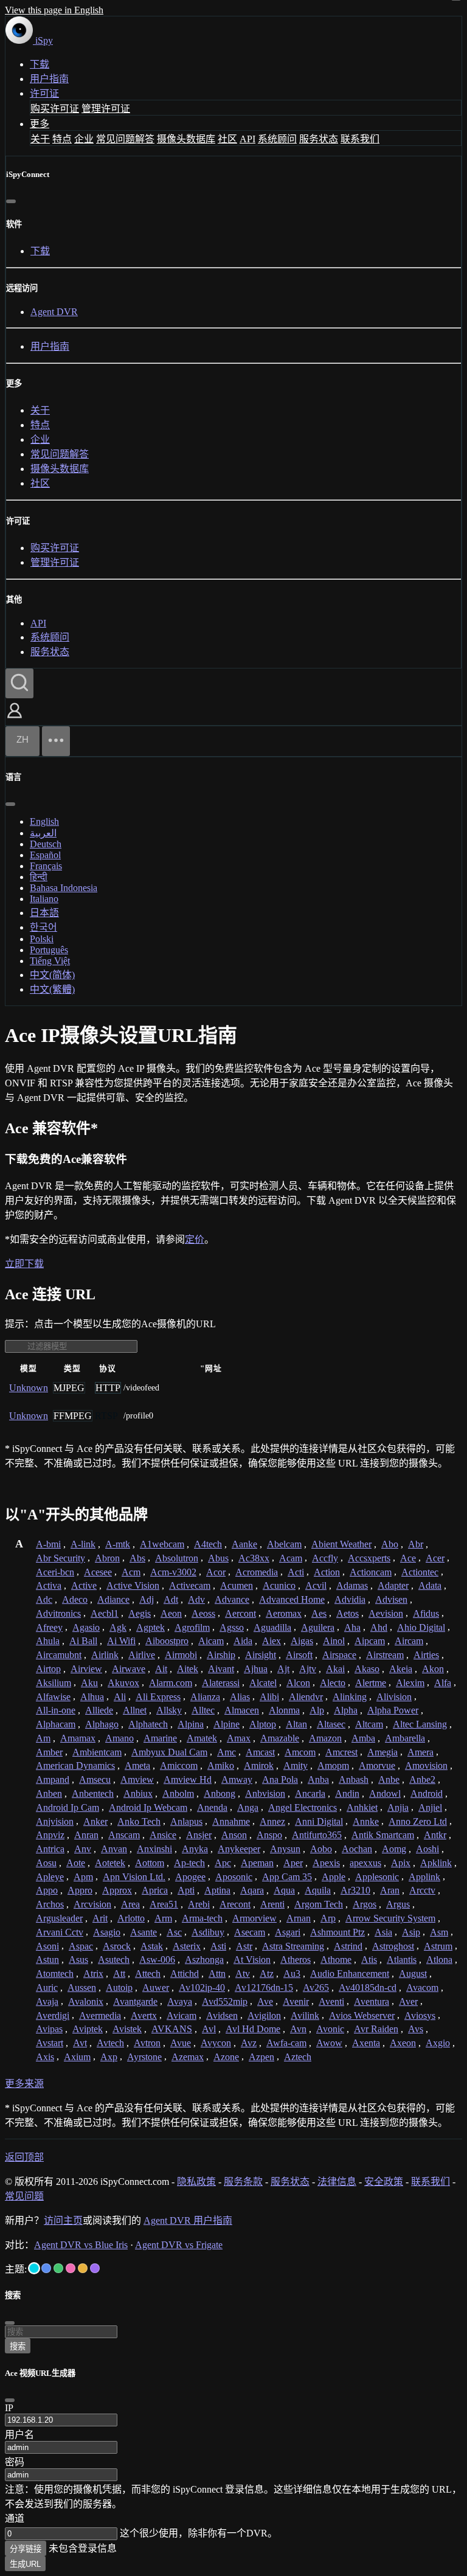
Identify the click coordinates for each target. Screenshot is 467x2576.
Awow (329, 2043)
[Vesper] (95, 2268)
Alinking (350, 1697)
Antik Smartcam (383, 1835)
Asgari (288, 1932)
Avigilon (264, 2015)
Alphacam (56, 1724)
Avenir (296, 2001)
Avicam (182, 2015)
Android (427, 1793)
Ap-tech (189, 1863)
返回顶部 (24, 2157)
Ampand (53, 1779)
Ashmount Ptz (337, 1932)
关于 (40, 139)
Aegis (140, 1613)
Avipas (49, 2029)
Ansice (163, 1835)
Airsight (261, 1655)
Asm (439, 1932)
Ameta (137, 1765)
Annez (272, 1821)
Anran (86, 1835)
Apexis (326, 1863)
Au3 (292, 1974)
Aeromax (284, 1613)
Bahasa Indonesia (64, 888)
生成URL (25, 2564)
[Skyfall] (58, 2268)
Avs (416, 2029)
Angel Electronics (303, 1807)
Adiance (113, 1599)
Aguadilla (272, 1627)
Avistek (127, 2029)
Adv (196, 1599)
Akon (433, 1669)
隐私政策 (196, 2182)
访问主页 (63, 2220)
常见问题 (24, 2196)
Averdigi (53, 2015)
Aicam (211, 1641)
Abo (390, 1544)
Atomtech (55, 1974)
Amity (296, 1765)
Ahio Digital (421, 1627)
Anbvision (265, 1793)
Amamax (78, 1738)
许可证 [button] (44, 93)
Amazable (280, 1738)
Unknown (29, 1388)
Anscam (124, 1835)
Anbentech (93, 1793)
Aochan (357, 1849)
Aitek (188, 1669)
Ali (120, 1697)
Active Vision (133, 1585)
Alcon (298, 1683)
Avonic (330, 2029)
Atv (243, 1974)
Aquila (318, 1890)
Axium (77, 2057)
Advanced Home (292, 1599)
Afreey (49, 1627)
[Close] (10, 2400)
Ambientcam (97, 1752)
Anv (83, 1849)
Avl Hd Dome (253, 2029)
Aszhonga (204, 1960)
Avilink (305, 2015)
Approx (117, 1890)
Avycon (216, 2043)
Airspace (339, 1655)
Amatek (202, 1738)
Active (84, 1585)
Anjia (398, 1807)
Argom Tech (319, 1904)
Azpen (261, 2057)
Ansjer (199, 1835)
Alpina (191, 1724)
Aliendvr (306, 1697)
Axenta (366, 2043)
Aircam (409, 1641)
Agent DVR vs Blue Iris (81, 2245)
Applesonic (377, 1877)
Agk (118, 1627)
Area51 (164, 1904)
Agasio (86, 1627)
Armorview (254, 1918)
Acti (296, 1572)
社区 (227, 139)
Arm (163, 1918)
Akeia (401, 1669)
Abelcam (284, 1544)
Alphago (102, 1724)
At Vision (252, 1960)
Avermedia (100, 2015)
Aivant (221, 1669)
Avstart (50, 2043)
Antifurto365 (317, 1835)
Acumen (237, 1585)
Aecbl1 (105, 1613)
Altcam (369, 1724)
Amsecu (95, 1779)
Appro (80, 1890)
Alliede (99, 1710)
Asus (78, 1960)
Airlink (105, 1655)
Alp (317, 1710)
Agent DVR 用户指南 (188, 2220)
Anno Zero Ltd (418, 1821)
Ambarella (405, 1738)
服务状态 (319, 139)
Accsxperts (369, 1558)
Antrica (50, 1849)
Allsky (169, 1710)
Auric (47, 1988)
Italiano (44, 899)
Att (119, 1974)
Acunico (279, 1585)
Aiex (272, 1641)
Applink (424, 1877)
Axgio (438, 2043)
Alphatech (148, 1724)
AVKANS (172, 2029)
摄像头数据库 (186, 139)
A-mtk (118, 1544)
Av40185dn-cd (368, 1988)
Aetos (348, 1613)
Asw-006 (157, 1960)
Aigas (302, 1641)
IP (9, 2408)
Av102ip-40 (202, 1988)
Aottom (150, 1863)
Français (46, 866)
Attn (217, 1974)
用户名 (19, 2435)
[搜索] (19, 683)
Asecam (250, 1932)
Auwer (156, 1988)
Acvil (316, 1585)
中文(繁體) (52, 989)
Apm (83, 1877)
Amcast (260, 1752)
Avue (181, 2043)
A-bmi (48, 1544)
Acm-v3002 (173, 1572)
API (247, 139)
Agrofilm (192, 1627)
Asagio (107, 1932)
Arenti (272, 1904)
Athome (336, 1960)
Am (43, 1738)
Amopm (333, 1765)
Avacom (422, 1988)
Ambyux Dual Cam (169, 1752)
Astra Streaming (293, 1946)
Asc (174, 1932)
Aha (352, 1627)
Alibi (269, 1697)
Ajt (283, 1669)
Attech (148, 1974)
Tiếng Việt (50, 961)
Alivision (394, 1697)
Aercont (240, 1613)
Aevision (386, 1613)
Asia (383, 1932)
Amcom (300, 1752)
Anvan (114, 1849)
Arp (328, 1918)
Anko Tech (139, 1821)
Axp (109, 2057)
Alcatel (263, 1683)
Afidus (426, 1613)
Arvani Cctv (60, 1932)
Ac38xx (254, 1558)
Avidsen (222, 2015)
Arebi (199, 1904)
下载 (40, 64)
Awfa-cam (286, 2043)
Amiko (221, 1765)
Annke (366, 1821)
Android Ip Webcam (148, 1807)
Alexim (410, 1683)
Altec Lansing (420, 1724)
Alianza (205, 1697)
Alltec (203, 1710)
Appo (47, 1890)
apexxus (365, 1863)
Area (130, 1904)
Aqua (284, 1890)
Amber (49, 1752)
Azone (226, 2057)
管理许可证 (106, 109)
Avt (80, 2043)
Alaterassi (221, 1683)
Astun (47, 1960)
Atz (267, 1974)
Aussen (82, 1988)
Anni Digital (319, 1821)
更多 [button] (40, 124)
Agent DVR (54, 312)
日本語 (44, 913)
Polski (42, 939)
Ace (408, 1558)
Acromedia (257, 1572)
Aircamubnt (59, 1655)
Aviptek (88, 2029)
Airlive (142, 1655)
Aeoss (203, 1613)
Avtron (147, 2043)
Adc (44, 1599)
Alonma (284, 1710)
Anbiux (138, 1793)
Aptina (217, 1890)
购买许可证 (55, 109)
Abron (107, 1558)
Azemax (188, 2057)
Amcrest (341, 1752)
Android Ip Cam (67, 1807)
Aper (293, 1863)
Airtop (48, 1669)
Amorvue (377, 1765)
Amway (237, 1779)
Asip (411, 1932)
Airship (221, 1655)
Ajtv (308, 1669)
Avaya (180, 2001)
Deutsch (46, 844)
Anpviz (50, 1835)
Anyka (195, 1849)
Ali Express (158, 1697)
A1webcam (162, 1544)
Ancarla (310, 1793)
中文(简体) (52, 975)
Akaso (367, 1669)
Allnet (135, 1710)
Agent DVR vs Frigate (179, 2245)
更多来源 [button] (24, 2084)
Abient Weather (341, 1544)
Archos (50, 1904)
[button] (15, 719)
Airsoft (299, 1655)
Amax (239, 1738)
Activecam (190, 1585)
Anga (248, 1807)
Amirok (259, 1765)
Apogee (190, 1877)
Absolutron (177, 1558)
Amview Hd (188, 1779)
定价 (195, 1239)
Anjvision (55, 1821)
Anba (318, 1779)
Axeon (403, 2043)
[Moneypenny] (71, 2268)
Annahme (231, 1821)
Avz (249, 2043)
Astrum (438, 1946)
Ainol (334, 1641)
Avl (209, 2029)
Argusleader (59, 1918)
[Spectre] (34, 2268)
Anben (49, 1793)
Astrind (348, 1946)
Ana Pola (280, 1779)
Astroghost (393, 1946)
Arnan (299, 1918)
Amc (227, 1752)
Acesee (98, 1572)
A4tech (208, 1544)
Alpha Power (393, 1710)
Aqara (252, 1890)
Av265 (316, 1988)
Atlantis (402, 1960)
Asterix (187, 1946)
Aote (76, 1863)
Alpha (346, 1710)
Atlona (439, 1960)
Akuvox (123, 1683)
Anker (95, 1821)
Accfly (325, 1558)
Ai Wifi (121, 1641)
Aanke (244, 1544)
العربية (43, 833)
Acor (216, 1572)
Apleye (50, 1877)
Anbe (389, 1779)
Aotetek (110, 1863)
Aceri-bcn (55, 1572)
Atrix (93, 1974)
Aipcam (370, 1641)
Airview (86, 1669)
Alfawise (53, 1697)
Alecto (333, 1683)
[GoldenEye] (83, 2268)
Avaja (47, 2001)
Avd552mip (225, 2001)
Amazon (325, 1738)
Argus (398, 1904)
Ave (265, 2001)
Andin (347, 1793)
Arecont (235, 1904)
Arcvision (92, 1904)
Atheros (296, 1960)
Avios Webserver (362, 2015)
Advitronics (58, 1613)
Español (45, 855)
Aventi (331, 2001)
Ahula (48, 1641)
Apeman (257, 1863)
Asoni (47, 1946)
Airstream (385, 1655)
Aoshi (427, 1849)
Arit (100, 1918)
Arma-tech (202, 1918)
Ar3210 (355, 1890)
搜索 (18, 2346)
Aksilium (54, 1683)
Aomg (394, 1849)
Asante (144, 1932)
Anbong (220, 1793)
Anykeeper (239, 1849)
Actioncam (371, 1572)
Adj (147, 1599)
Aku (89, 1683)
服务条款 (243, 2182)
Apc (223, 1863)
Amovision (426, 1765)
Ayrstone (144, 2057)
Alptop (263, 1724)
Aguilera (318, 1627)
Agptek (150, 1627)
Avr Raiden (376, 2029)
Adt (171, 1599)
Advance (232, 1599)
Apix (401, 1863)
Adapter (393, 1585)
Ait (161, 1669)
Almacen (242, 1710)
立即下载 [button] (24, 1264)
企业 (84, 139)
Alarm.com (171, 1683)
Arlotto (131, 1918)
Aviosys (420, 2015)
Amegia (382, 1752)
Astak (152, 1946)
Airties (426, 1655)
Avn (298, 2029)
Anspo (269, 1835)
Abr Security (61, 1558)
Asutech (114, 1960)
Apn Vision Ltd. (134, 1877)
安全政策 (384, 2182)
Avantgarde (135, 2001)
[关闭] (11, 201)
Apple (334, 1877)
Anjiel (430, 1807)
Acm (131, 1572)
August (413, 1974)
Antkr (435, 1835)
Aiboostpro (167, 1641)
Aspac (81, 1946)
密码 (15, 2462)
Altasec (331, 1724)
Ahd (379, 1627)
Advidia (350, 1599)
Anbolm (178, 1793)
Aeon (171, 1613)
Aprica (155, 1890)
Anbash (354, 1779)
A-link (83, 1544)
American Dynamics (75, 1765)
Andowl (385, 1793)
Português (49, 950)
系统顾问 (277, 139)
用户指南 (49, 79)
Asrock (117, 1946)
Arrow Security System (390, 1918)
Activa (49, 1585)
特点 (62, 139)
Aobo (321, 1849)
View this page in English (54, 10)
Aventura (372, 2001)
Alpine (227, 1724)
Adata (430, 1585)
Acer (435, 1558)
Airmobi (181, 1655)
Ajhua (256, 1669)
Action (327, 1572)
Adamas (352, 1585)
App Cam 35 (287, 1877)
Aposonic (234, 1877)
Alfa (443, 1683)
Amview (137, 1779)
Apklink (436, 1863)
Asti (218, 1946)
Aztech (298, 2057)
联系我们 (360, 139)
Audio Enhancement (350, 1974)
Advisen (391, 1599)
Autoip (119, 1988)
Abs (137, 1558)
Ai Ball (83, 1641)
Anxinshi (154, 1849)
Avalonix (86, 2001)
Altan (296, 1724)
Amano (119, 1738)
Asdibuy (208, 1932)
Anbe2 (422, 1779)
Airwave (129, 1669)
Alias (240, 1697)
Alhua (92, 1697)
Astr (244, 1946)
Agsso (232, 1627)
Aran (390, 1890)
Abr (416, 1544)
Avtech (110, 2043)
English (44, 821)
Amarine (160, 1738)
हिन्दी (39, 877)
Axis (45, 2057)
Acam (291, 1558)
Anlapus (186, 1821)
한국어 (43, 927)
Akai (335, 1669)
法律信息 (337, 2182)
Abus (218, 1558)
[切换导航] (56, 741)
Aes (319, 1613)
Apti (186, 1890)
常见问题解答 (125, 139)
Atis (369, 1960)
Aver (408, 2001)
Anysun (285, 1849)
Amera (420, 1752)
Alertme (371, 1683)
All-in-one (56, 1710)
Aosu (46, 1863)
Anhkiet (362, 1807)
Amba (363, 1738)
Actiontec (420, 1572)
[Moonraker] (46, 2268)
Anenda (212, 1807)
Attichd (185, 1974)
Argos (365, 1904)
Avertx (144, 2015)
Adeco (75, 1599)
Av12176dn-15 (264, 1988)
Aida (243, 1641)
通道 (15, 2519)
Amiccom (179, 1765)
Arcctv (422, 1890)
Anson (234, 1835)
